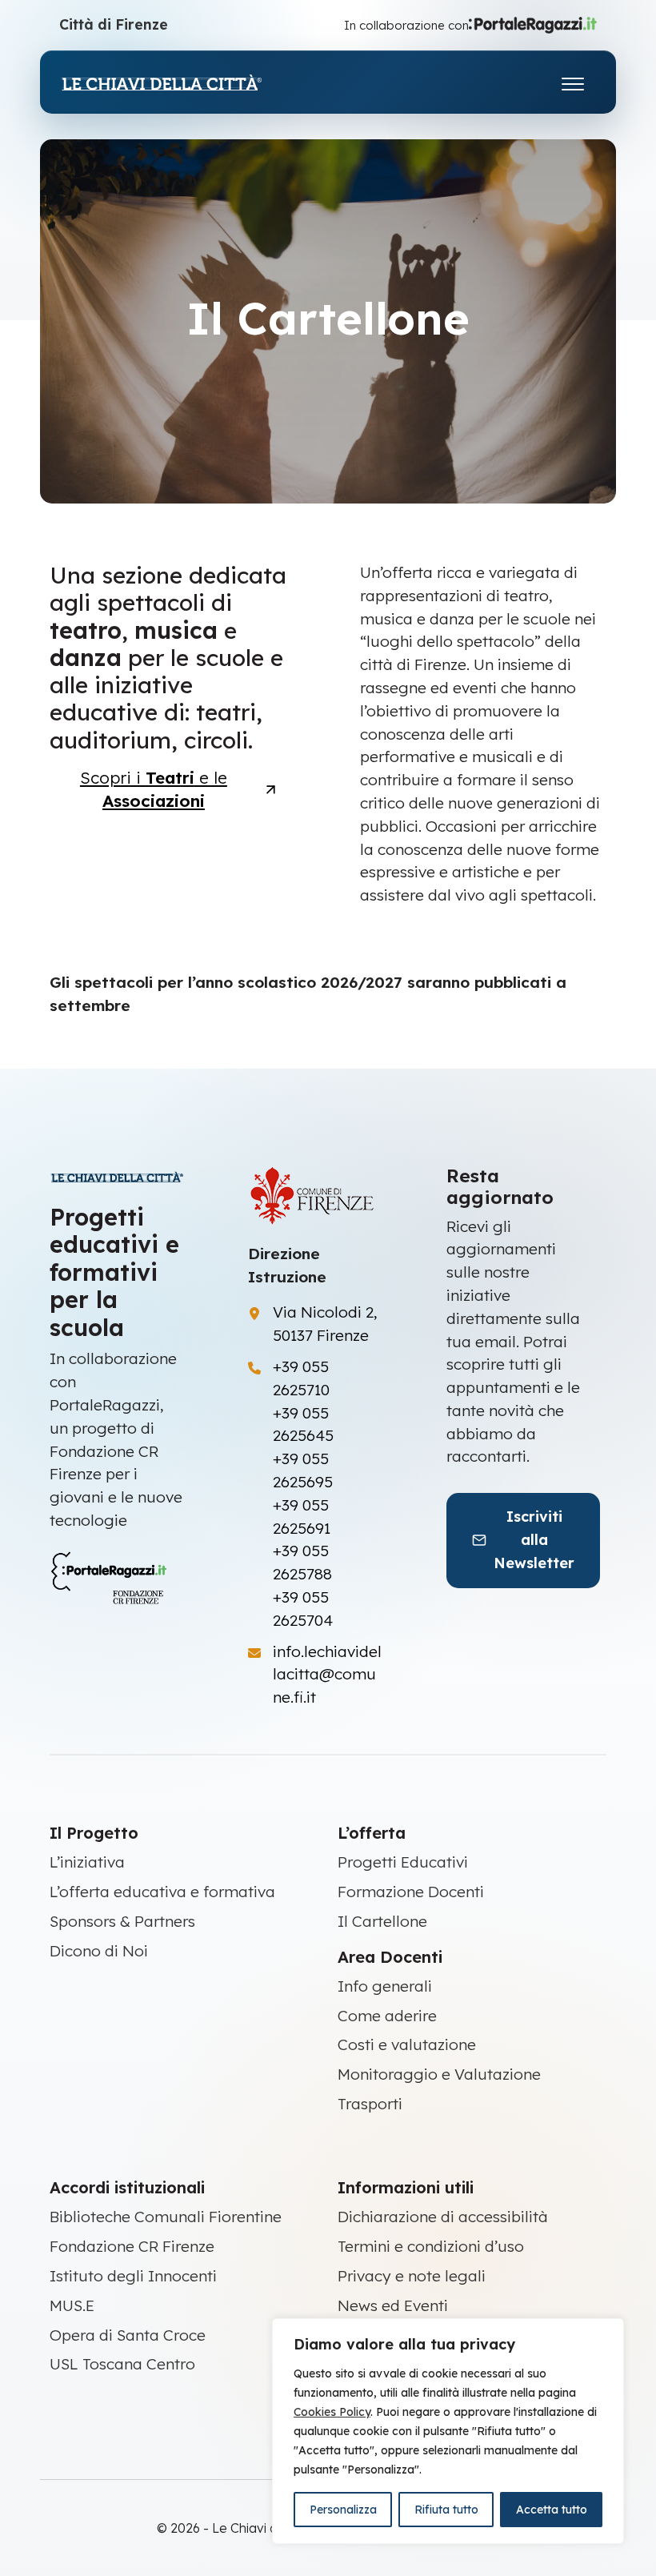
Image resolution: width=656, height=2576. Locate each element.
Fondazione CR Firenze (132, 2246)
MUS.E (72, 2305)
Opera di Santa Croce (128, 2335)
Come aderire (387, 2016)
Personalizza (343, 2510)
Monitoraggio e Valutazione (439, 2074)
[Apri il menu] (573, 80)
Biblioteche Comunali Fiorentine (166, 2217)
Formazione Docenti (411, 1892)
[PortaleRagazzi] (533, 24)
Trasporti (370, 2104)
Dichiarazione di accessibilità (443, 2217)
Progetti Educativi (403, 1862)
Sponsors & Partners (122, 1921)
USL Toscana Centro (122, 2364)
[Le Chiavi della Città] (179, 82)
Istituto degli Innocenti (133, 2276)
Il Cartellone (382, 1921)
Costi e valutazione (407, 2044)
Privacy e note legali (412, 2276)
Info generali (385, 1986)
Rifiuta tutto (446, 2510)
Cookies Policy (332, 2412)
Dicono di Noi (99, 1951)
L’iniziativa (87, 1862)
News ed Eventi (393, 2305)
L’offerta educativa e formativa (162, 1892)
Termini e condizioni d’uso (431, 2246)
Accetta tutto (552, 2510)
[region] (448, 2431)
